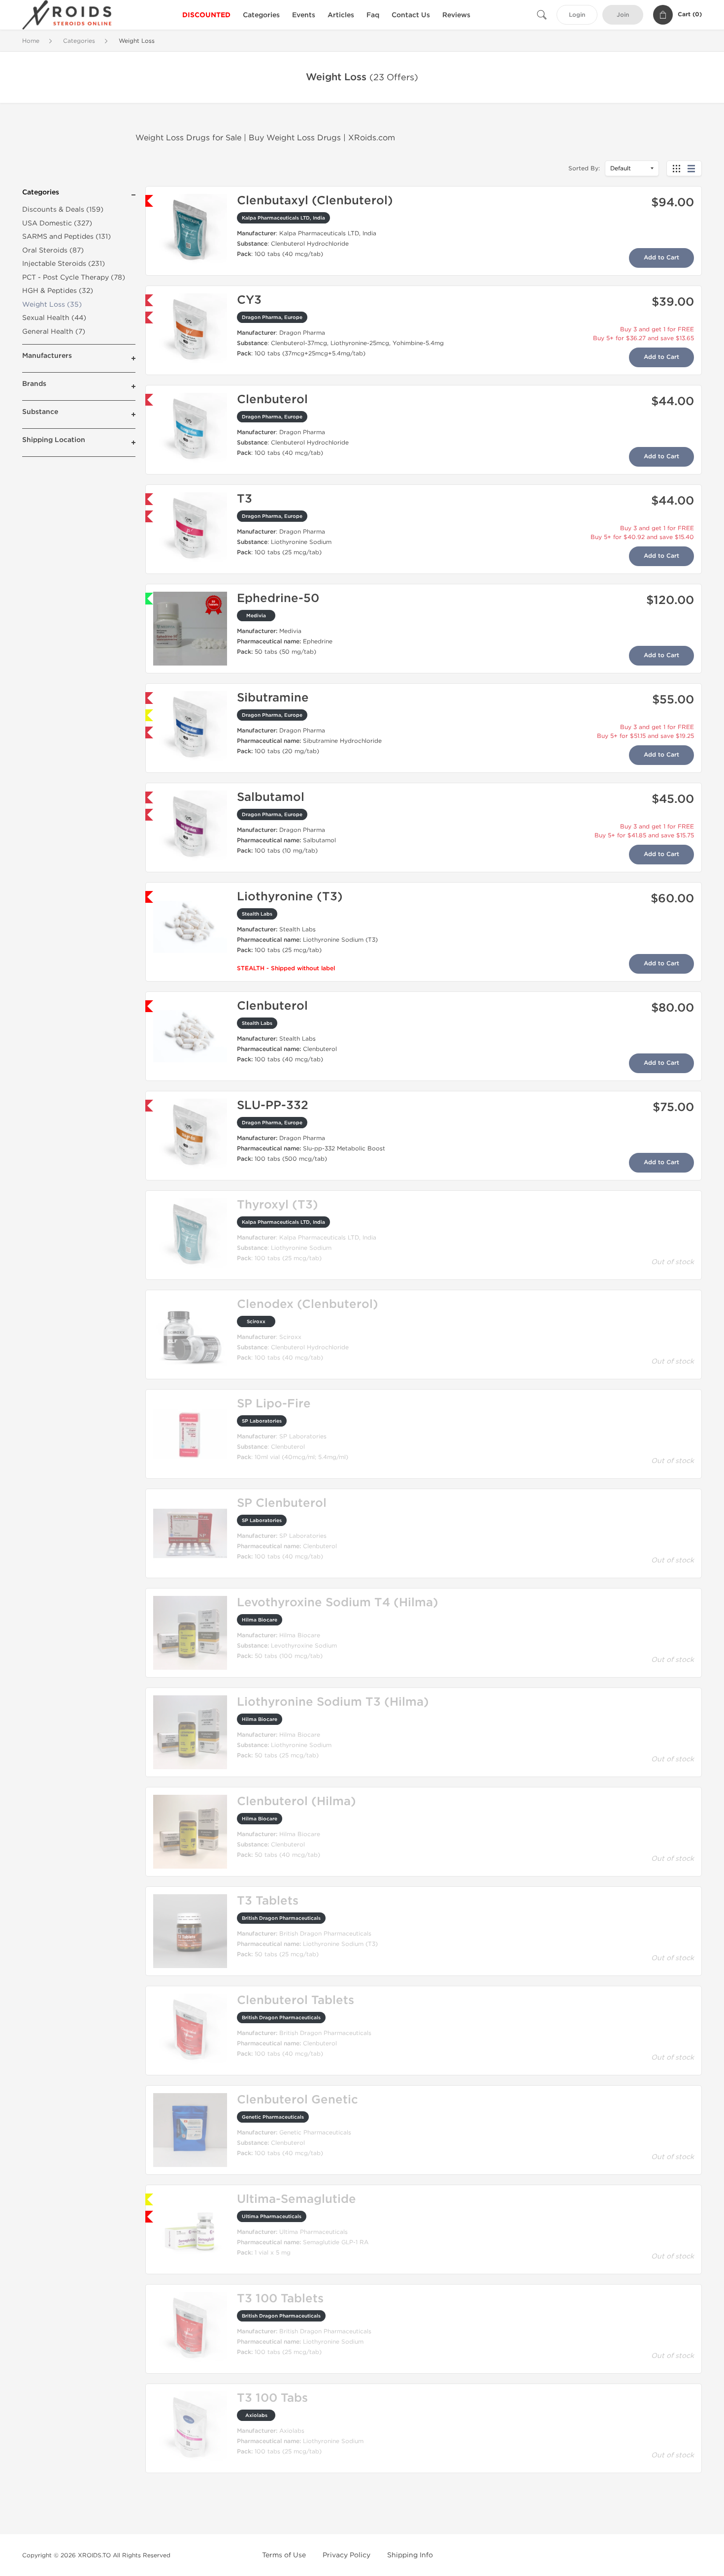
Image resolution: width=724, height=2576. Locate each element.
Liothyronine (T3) (290, 897)
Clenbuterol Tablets (296, 2000)
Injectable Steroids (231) (64, 264)
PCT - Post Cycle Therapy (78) (74, 277)
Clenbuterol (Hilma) (296, 1801)
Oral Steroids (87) (53, 250)
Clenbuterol (272, 399)
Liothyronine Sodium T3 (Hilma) (333, 1702)
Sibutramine (273, 698)
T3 (245, 499)
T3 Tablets (268, 1901)
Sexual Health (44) (54, 318)
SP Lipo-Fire (274, 1404)
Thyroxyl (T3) (278, 1205)
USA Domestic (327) (57, 223)
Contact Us (411, 15)
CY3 (249, 300)
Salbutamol (271, 797)
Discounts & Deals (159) (63, 209)
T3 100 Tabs (272, 2398)
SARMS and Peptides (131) (66, 237)
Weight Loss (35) (52, 304)
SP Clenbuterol (282, 1503)
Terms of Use (284, 2555)
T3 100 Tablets (280, 2299)
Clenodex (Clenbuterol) (308, 1304)
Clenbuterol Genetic (297, 2100)
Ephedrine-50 (278, 598)
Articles (341, 15)
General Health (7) (54, 332)
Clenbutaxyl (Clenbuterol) (315, 201)
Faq (373, 15)
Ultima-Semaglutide (296, 2199)
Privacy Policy (346, 2555)
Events (304, 15)
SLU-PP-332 (273, 1105)
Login (577, 15)
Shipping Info (410, 2555)
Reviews (456, 15)
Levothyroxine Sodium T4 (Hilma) (338, 1603)
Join (623, 15)
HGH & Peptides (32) (58, 291)
